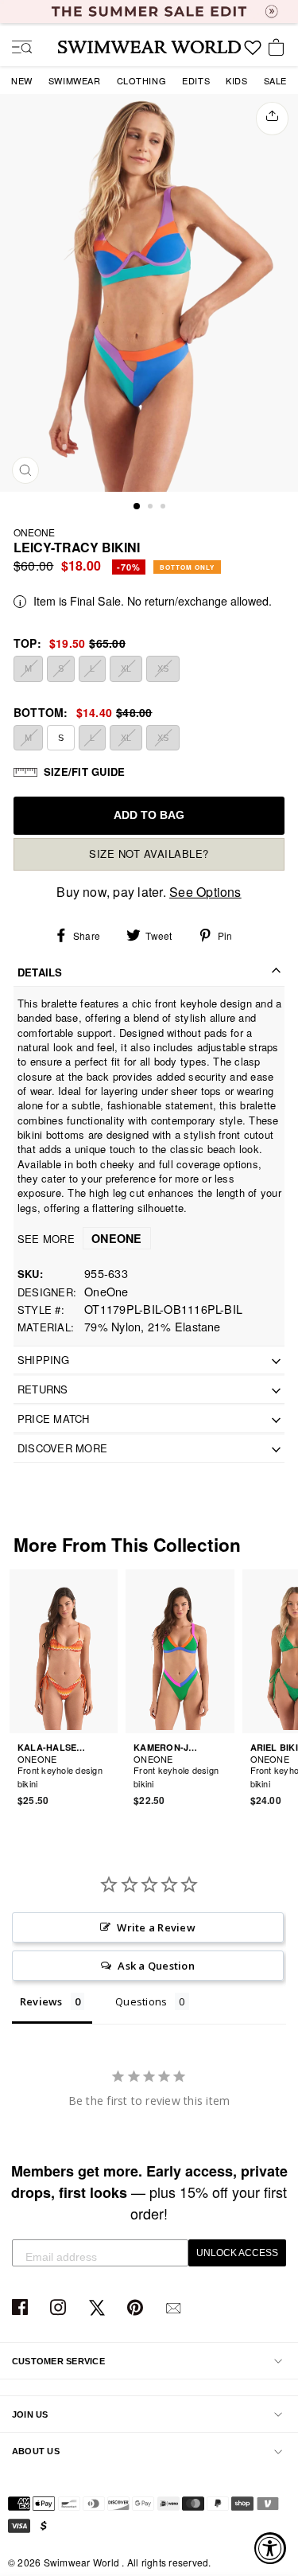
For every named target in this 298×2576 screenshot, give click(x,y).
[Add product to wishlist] (108, 1774)
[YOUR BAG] (279, 49)
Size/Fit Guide (84, 772)
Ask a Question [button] (156, 1966)
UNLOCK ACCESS (237, 2253)
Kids (236, 80)
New (22, 80)
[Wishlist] (253, 53)
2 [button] (152, 508)
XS (163, 668)
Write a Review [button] (156, 1927)
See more (80, 1239)
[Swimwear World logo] (149, 47)
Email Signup (175, 2308)
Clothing (142, 80)
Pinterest (137, 2308)
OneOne (34, 532)
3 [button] (164, 508)
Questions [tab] (141, 2001)
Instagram (60, 2308)
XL (126, 668)
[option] (149, 293)
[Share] (272, 119)
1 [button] (137, 507)
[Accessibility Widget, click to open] (270, 2548)
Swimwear (75, 80)
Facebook (22, 2308)
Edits (196, 80)
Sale (275, 80)
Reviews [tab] (41, 2001)
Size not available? (149, 853)
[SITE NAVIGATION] (16, 49)
